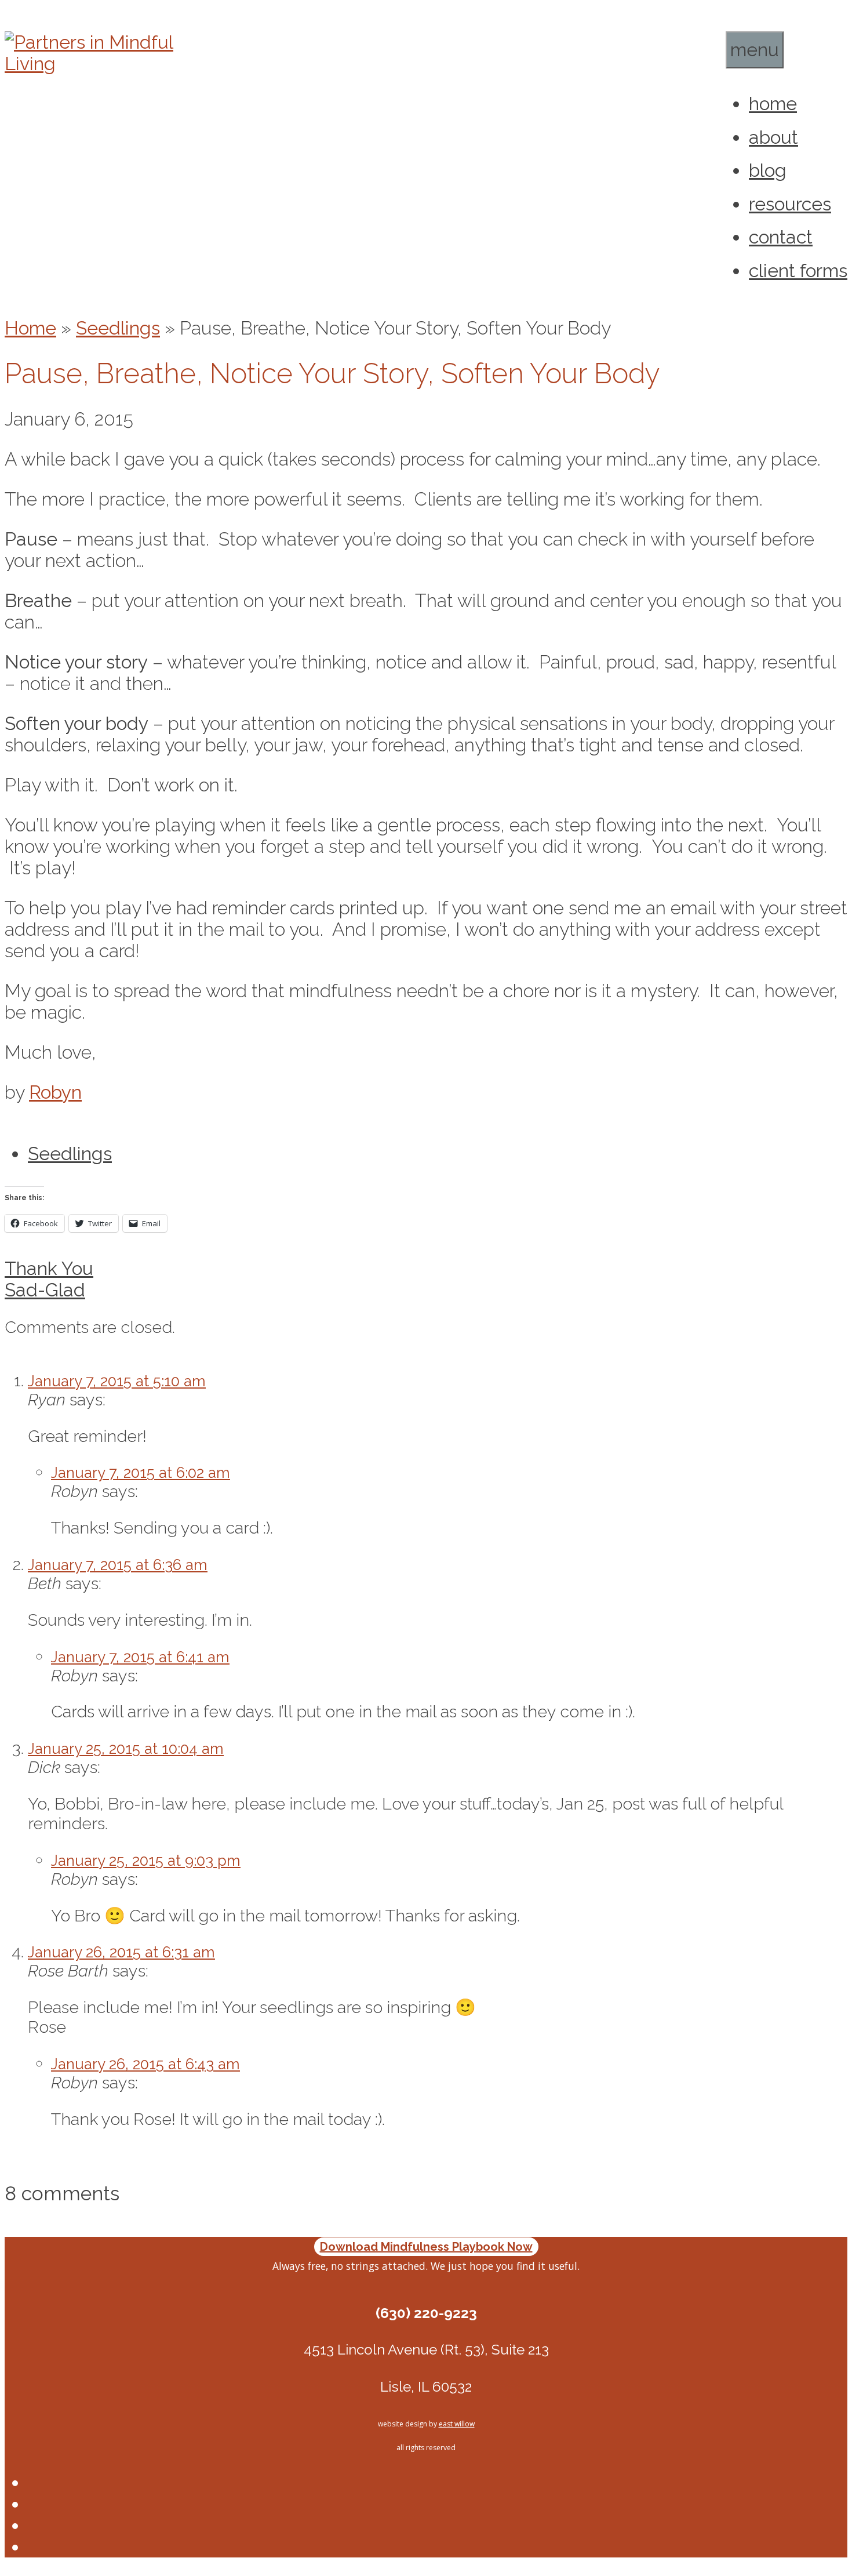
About (773, 137)
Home (773, 103)
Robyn (55, 1092)
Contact (781, 237)
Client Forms (798, 270)
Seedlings (118, 328)
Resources (790, 204)
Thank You (49, 1268)
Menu (755, 50)
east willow (457, 2424)
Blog (768, 170)
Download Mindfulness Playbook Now (426, 2247)
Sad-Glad (45, 1290)
